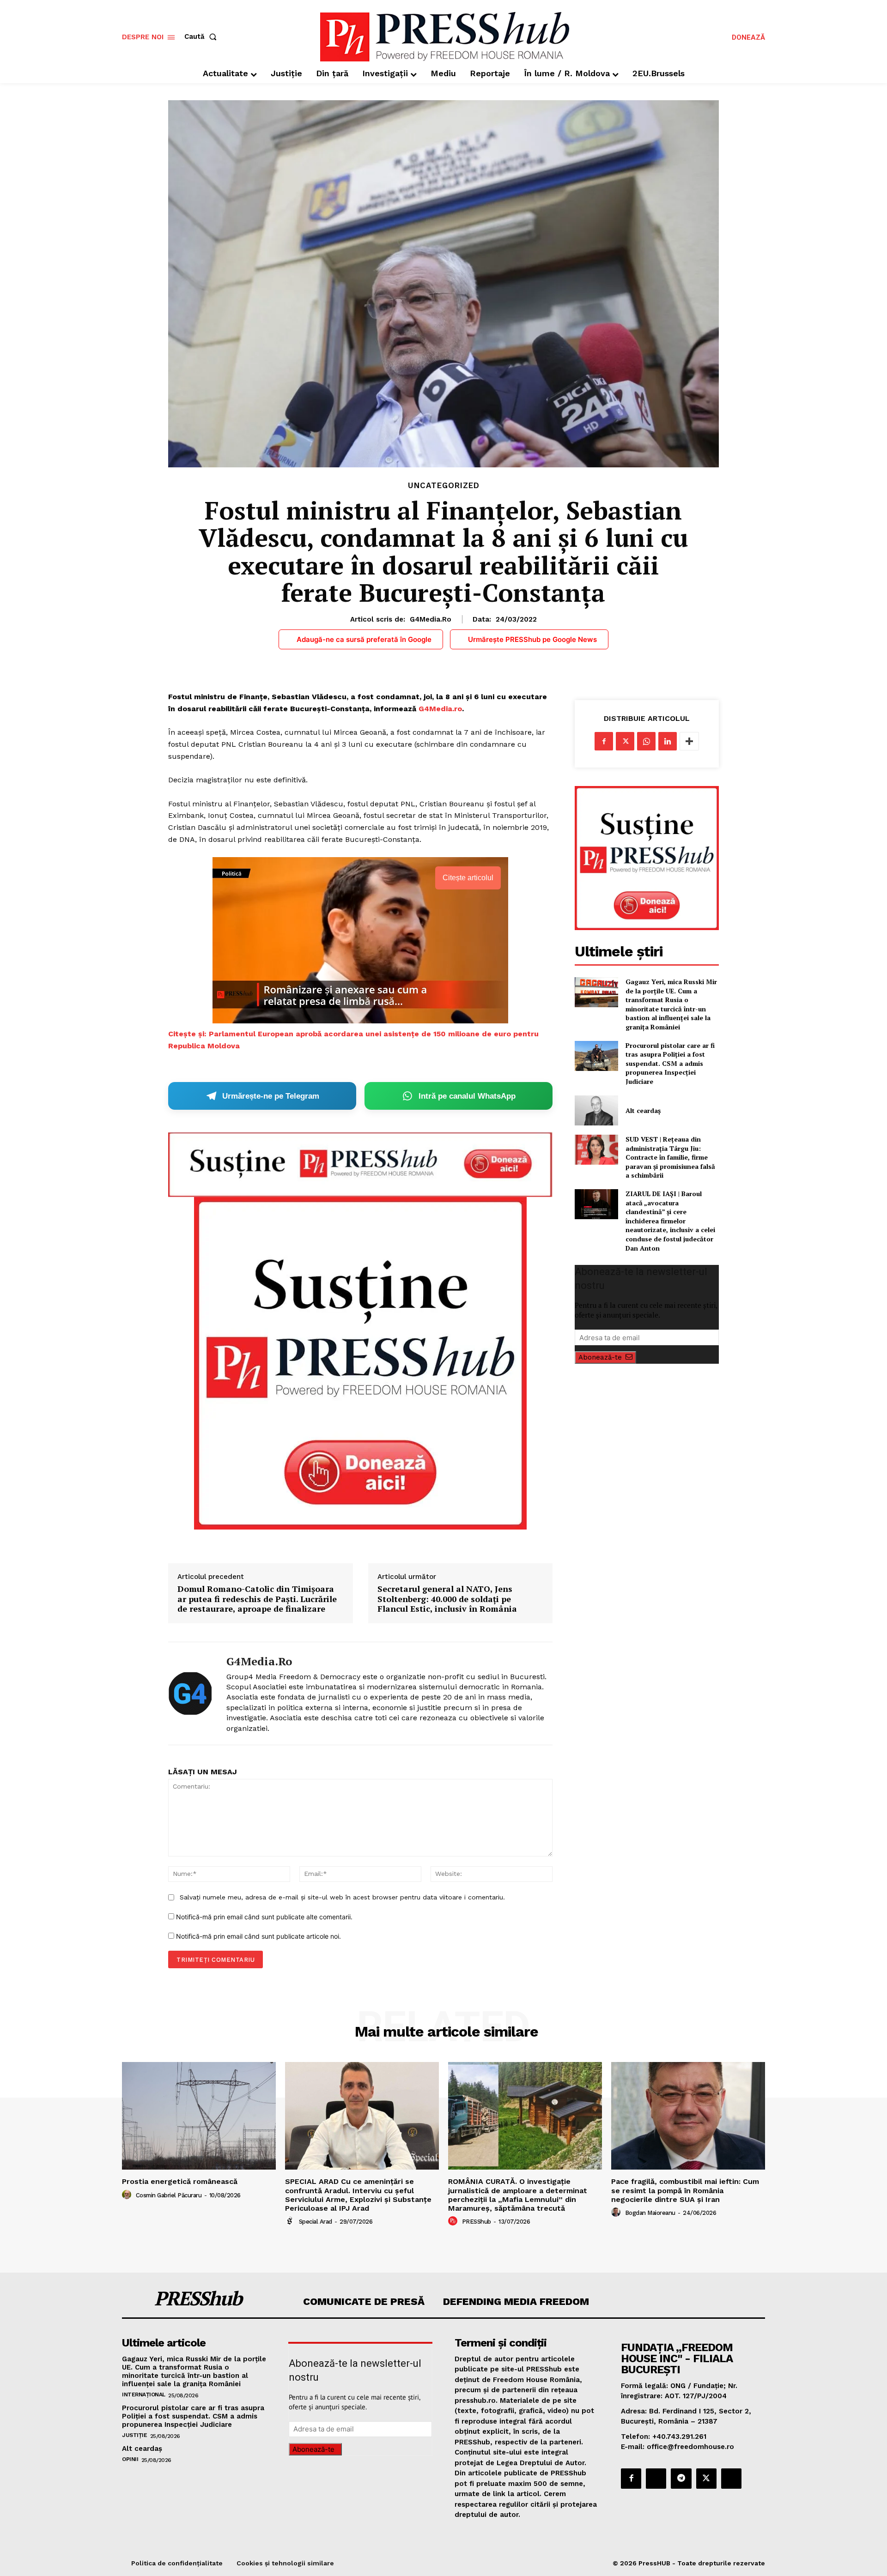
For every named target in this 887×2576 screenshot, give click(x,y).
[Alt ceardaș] (596, 1110)
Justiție (134, 2435)
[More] (689, 741)
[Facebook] (604, 741)
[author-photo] (128, 2195)
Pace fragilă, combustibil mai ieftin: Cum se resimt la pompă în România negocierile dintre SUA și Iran (685, 2190)
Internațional (144, 2395)
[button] (202, 37)
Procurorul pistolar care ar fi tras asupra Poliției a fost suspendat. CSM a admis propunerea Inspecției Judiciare (670, 1063)
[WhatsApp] (646, 741)
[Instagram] (656, 2479)
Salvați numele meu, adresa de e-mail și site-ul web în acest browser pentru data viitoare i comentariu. (342, 1897)
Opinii (130, 2459)
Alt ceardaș (643, 1110)
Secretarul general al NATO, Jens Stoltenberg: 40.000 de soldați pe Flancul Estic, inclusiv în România (447, 1599)
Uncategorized (444, 486)
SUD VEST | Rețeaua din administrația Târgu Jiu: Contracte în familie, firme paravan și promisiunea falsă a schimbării (670, 1157)
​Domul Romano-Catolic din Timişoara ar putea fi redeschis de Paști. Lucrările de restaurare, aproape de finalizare (257, 1599)
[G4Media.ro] (190, 1693)
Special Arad (316, 2222)
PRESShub (477, 2222)
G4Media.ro (431, 619)
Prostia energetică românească (180, 2181)
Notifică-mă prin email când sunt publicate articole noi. (258, 1936)
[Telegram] (681, 2479)
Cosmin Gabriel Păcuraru (169, 2195)
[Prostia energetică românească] (199, 2116)
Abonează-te (600, 1357)
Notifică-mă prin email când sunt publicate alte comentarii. (264, 1917)
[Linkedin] (668, 741)
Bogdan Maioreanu (650, 2213)
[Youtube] (731, 2479)
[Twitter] (625, 741)
